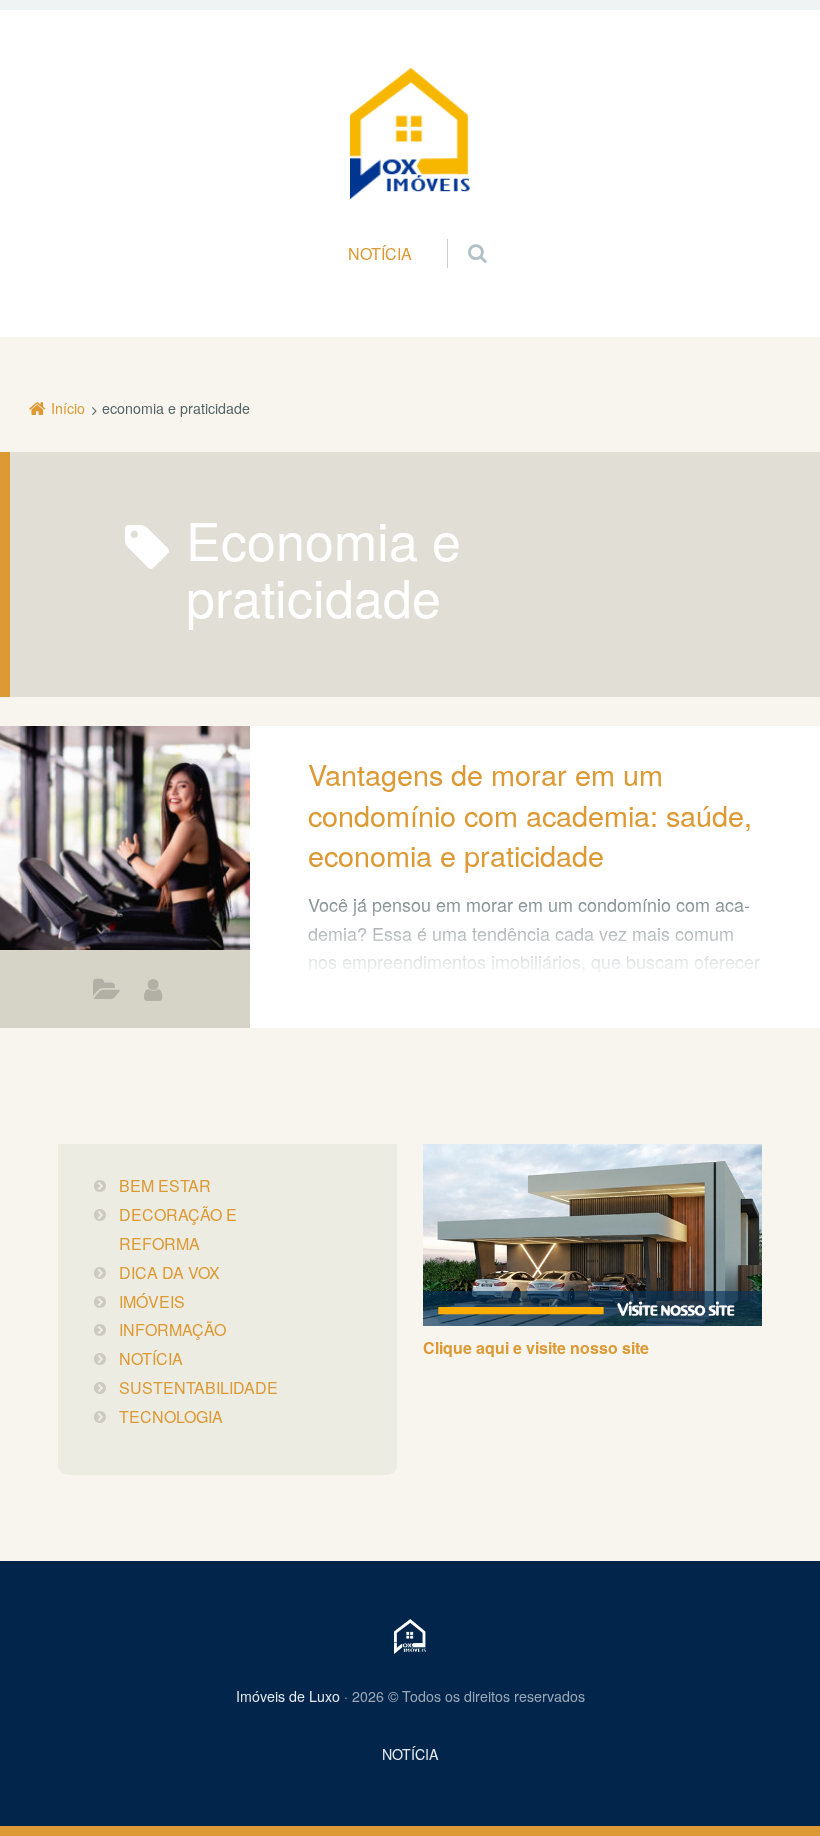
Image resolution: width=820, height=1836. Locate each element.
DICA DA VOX (106, 994)
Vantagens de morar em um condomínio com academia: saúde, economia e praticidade (530, 814)
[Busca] (458, 233)
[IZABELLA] (153, 990)
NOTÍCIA (380, 253)
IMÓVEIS (152, 1301)
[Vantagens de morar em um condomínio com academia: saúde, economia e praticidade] (125, 838)
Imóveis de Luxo (288, 1696)
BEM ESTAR (165, 1185)
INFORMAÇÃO (172, 1329)
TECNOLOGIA (171, 1416)
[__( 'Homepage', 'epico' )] (410, 1636)
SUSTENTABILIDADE (198, 1387)
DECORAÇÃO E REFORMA (178, 1229)
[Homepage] (410, 133)
